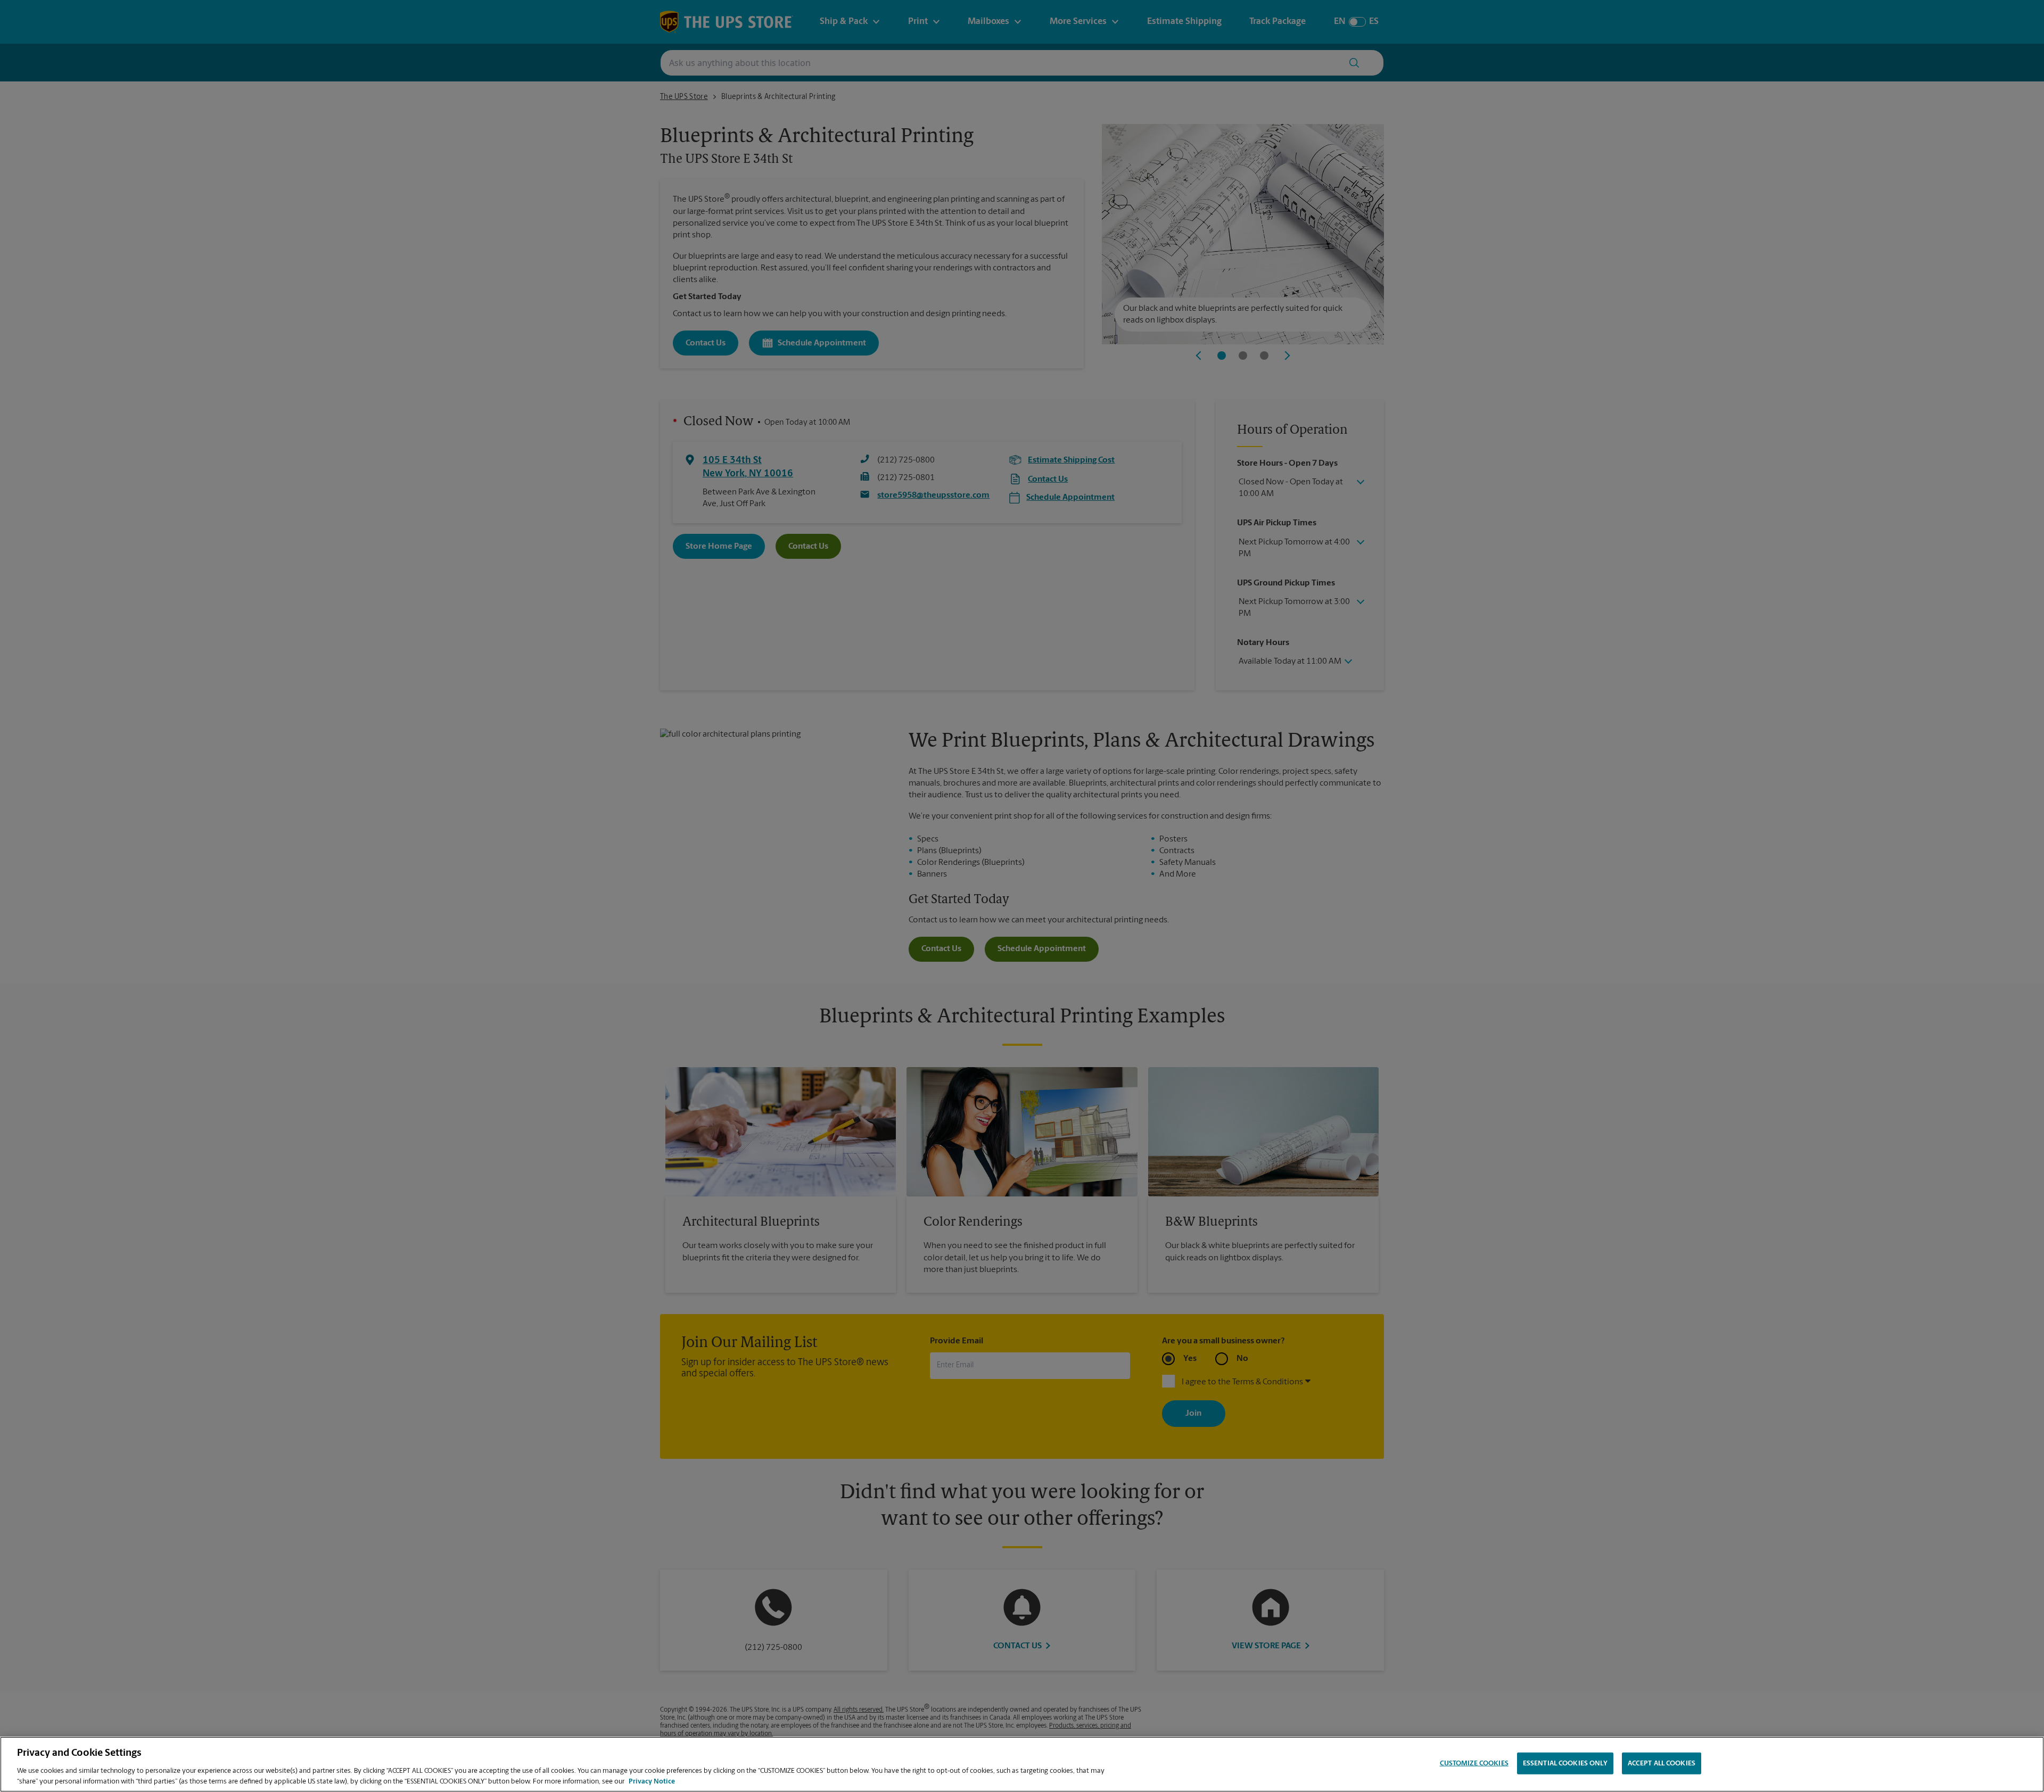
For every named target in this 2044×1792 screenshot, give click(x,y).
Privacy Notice (652, 1781)
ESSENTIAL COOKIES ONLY (1565, 1764)
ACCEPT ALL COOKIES (1662, 1764)
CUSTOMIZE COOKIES (1474, 1764)
